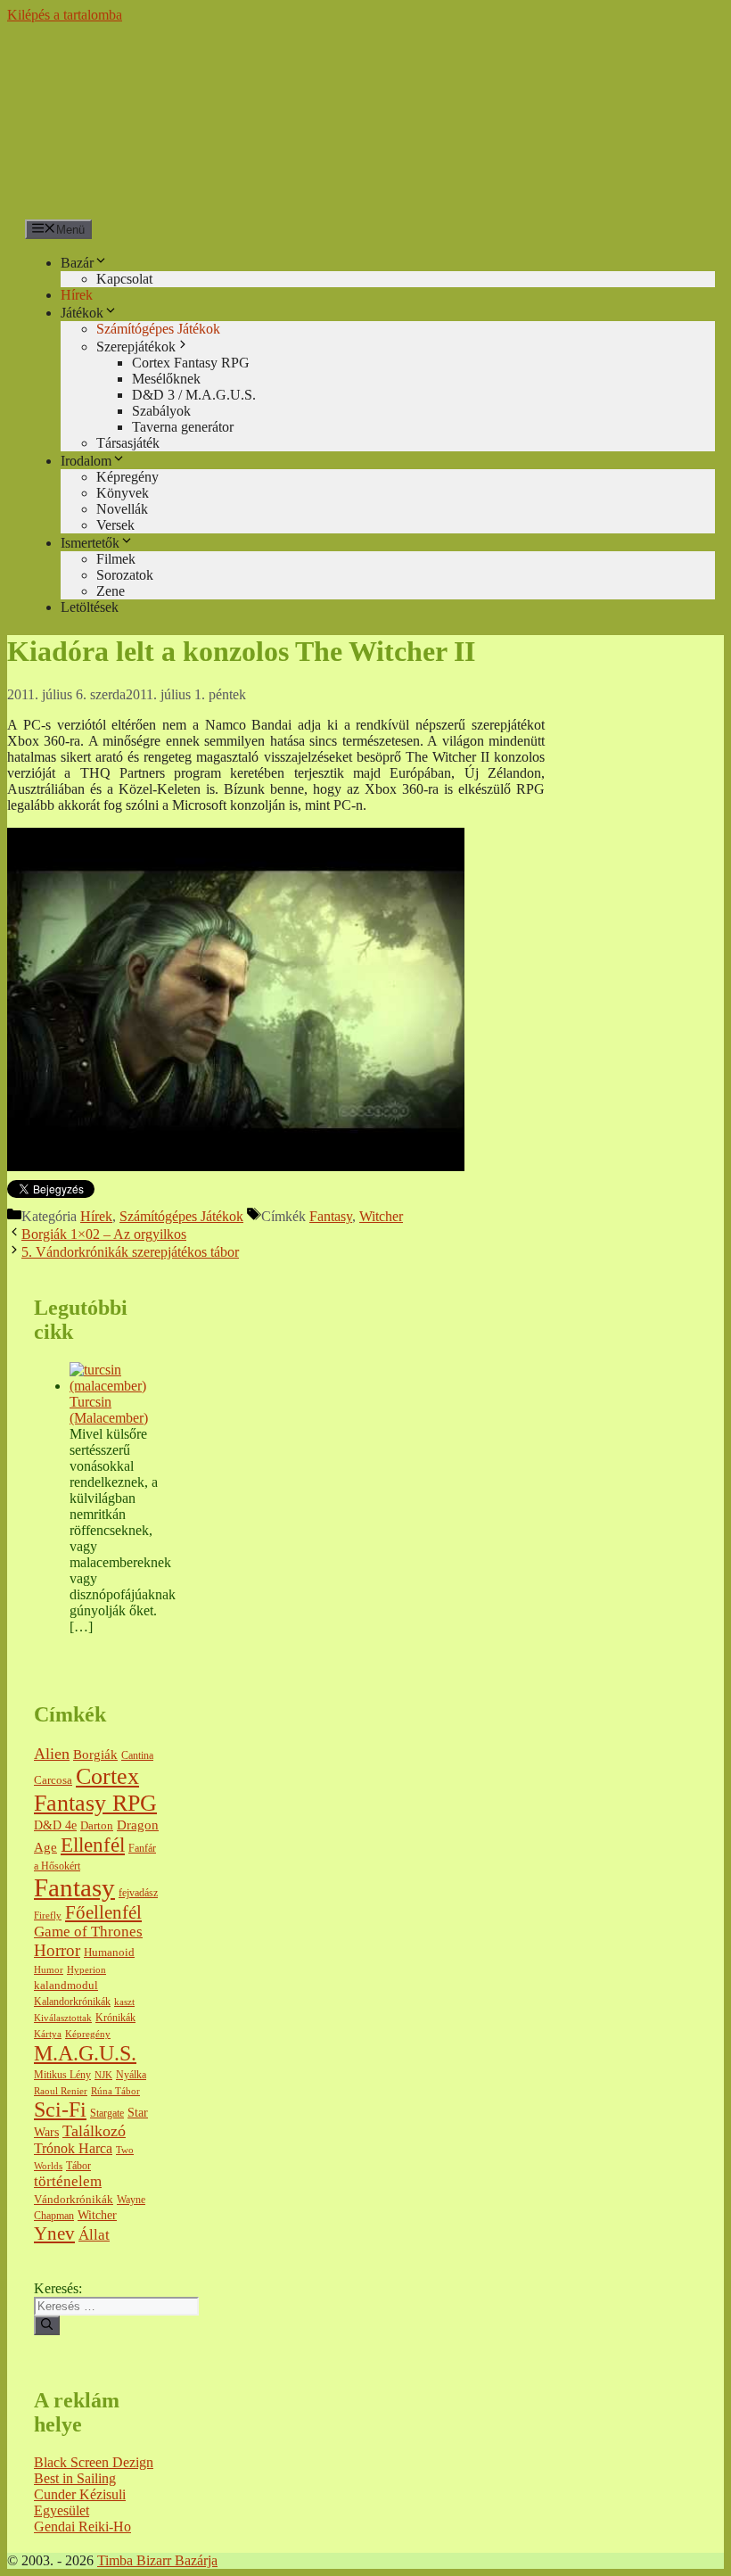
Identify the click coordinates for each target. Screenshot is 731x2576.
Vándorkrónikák (74, 2199)
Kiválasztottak (63, 2018)
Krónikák (115, 2018)
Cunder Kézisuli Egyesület (80, 2502)
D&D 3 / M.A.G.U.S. (194, 395)
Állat (94, 2235)
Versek (115, 525)
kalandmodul (66, 1986)
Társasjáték (128, 443)
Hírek (77, 295)
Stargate (107, 2114)
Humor (49, 1970)
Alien (52, 1754)
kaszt (124, 2002)
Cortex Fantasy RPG (191, 363)
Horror (57, 1950)
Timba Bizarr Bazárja (157, 2560)
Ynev (54, 2233)
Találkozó (94, 2131)
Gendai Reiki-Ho (82, 2526)
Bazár (77, 263)
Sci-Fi (60, 2110)
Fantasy (331, 1216)
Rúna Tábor (115, 2091)
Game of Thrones (88, 1932)
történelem (68, 2181)
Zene (111, 591)
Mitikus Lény (62, 2075)
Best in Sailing (75, 2478)
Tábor (78, 2166)
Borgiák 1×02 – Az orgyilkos (104, 1234)
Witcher (381, 1216)
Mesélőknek (166, 379)
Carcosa (53, 1780)
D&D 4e (55, 1825)
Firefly (48, 1915)
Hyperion (86, 1970)
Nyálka (131, 2075)
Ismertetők (90, 543)
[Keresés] (47, 2325)
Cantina (137, 1756)
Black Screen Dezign (94, 2462)
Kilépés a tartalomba (65, 15)
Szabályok (161, 411)
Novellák (122, 509)
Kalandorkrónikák (72, 2002)
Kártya (48, 2034)
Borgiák (95, 1754)
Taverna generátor (183, 427)
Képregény (127, 477)
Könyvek (123, 493)
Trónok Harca (73, 2148)
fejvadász (138, 1893)
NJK (103, 2075)
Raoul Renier (61, 2091)
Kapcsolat (124, 279)
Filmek (116, 559)
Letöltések (90, 607)
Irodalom (86, 461)
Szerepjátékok (136, 347)
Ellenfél (93, 1845)
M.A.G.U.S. (85, 2053)
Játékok (82, 313)
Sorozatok (125, 575)
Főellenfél (103, 1912)
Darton (97, 1826)
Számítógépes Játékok (158, 329)
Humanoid (109, 1952)
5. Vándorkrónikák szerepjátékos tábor (130, 1252)
